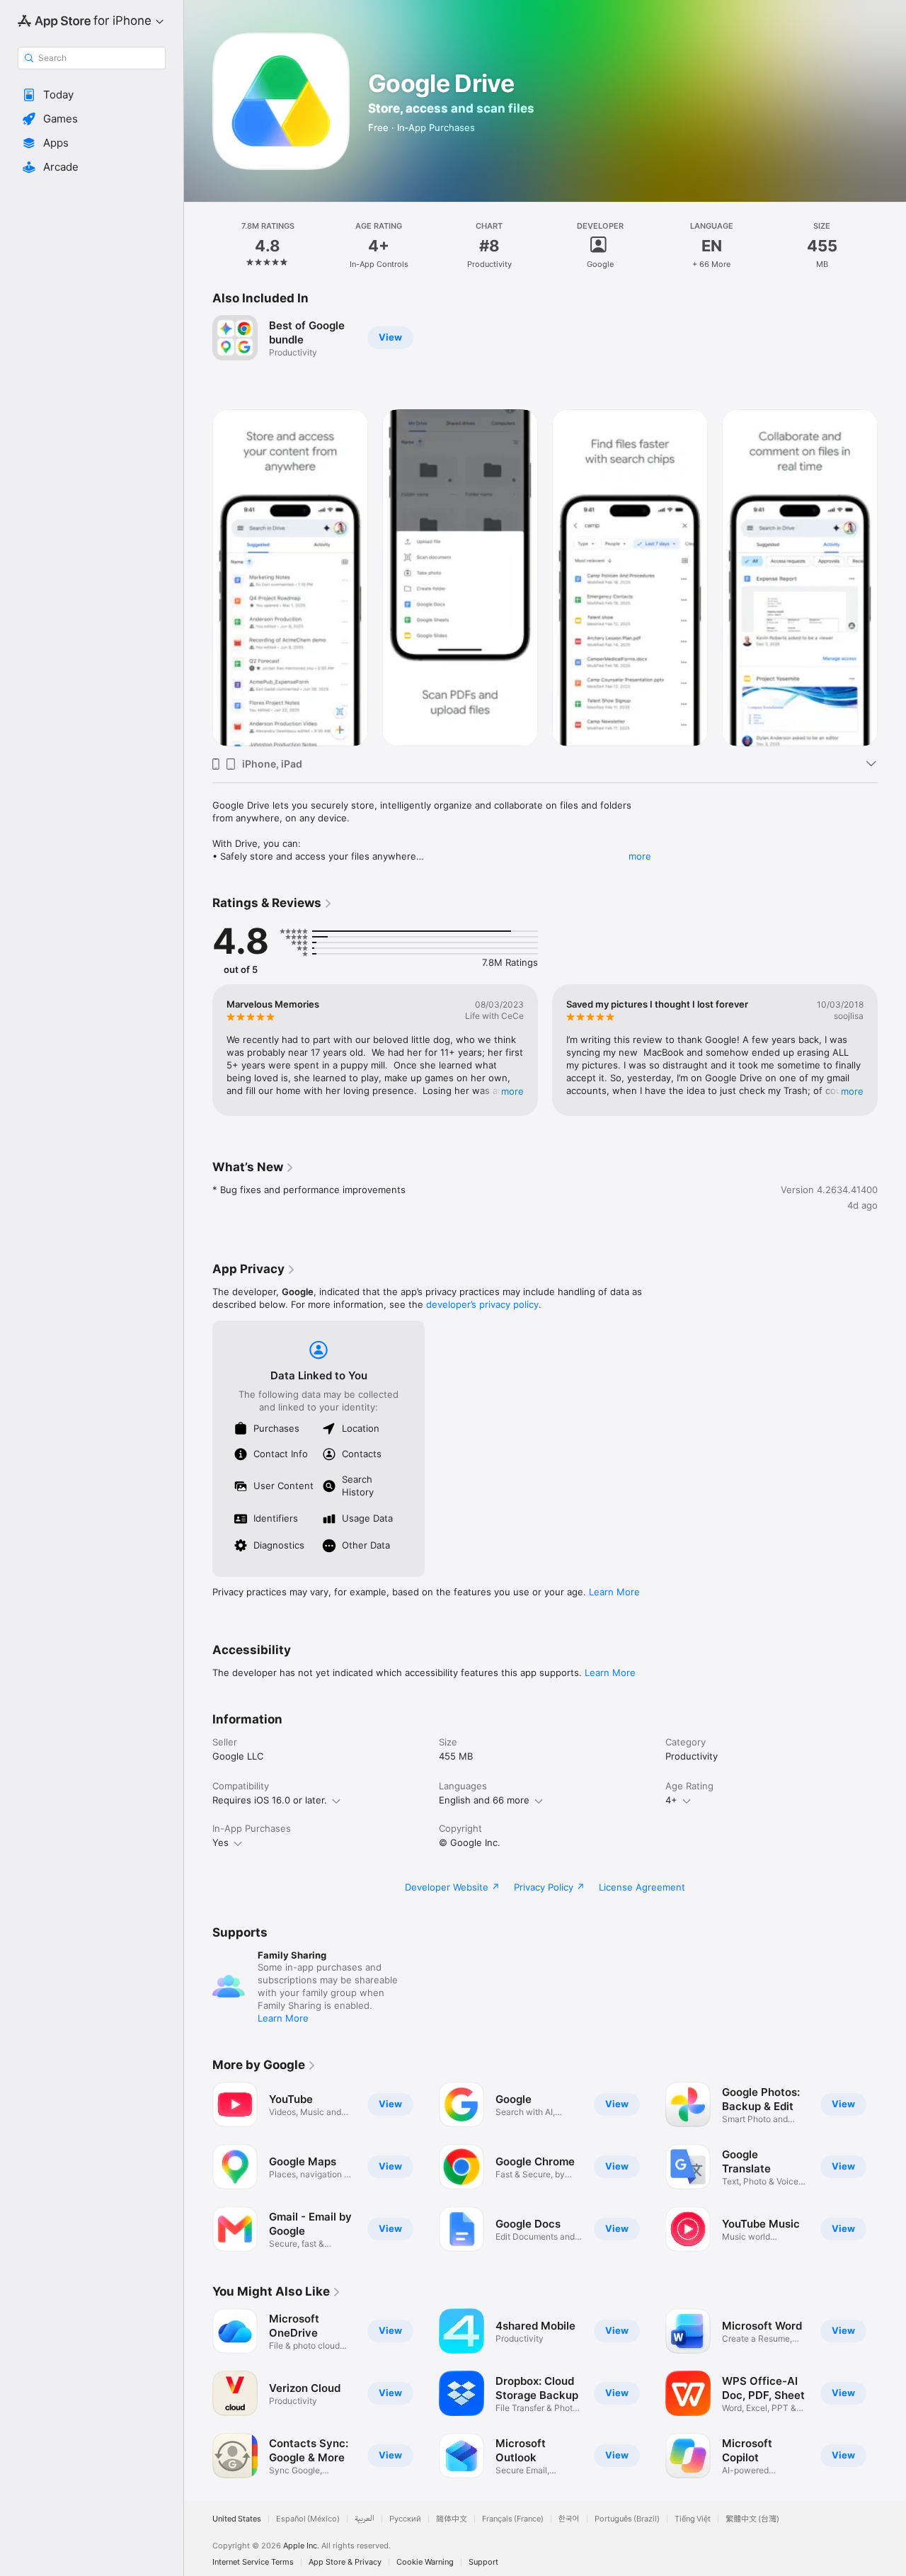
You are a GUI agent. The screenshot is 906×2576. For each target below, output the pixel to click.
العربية (365, 2519)
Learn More (614, 1592)
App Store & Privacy (345, 2562)
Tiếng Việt (693, 2519)
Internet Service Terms (253, 2562)
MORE (512, 1091)
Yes (220, 1842)
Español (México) (308, 2519)
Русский (405, 2519)
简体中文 (452, 2519)
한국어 (569, 2519)
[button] (92, 95)
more (640, 856)
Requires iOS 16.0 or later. (270, 1800)
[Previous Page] (198, 578)
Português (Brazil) (627, 2519)
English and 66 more (484, 1800)
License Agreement (642, 1887)
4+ (671, 1800)
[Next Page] (892, 578)
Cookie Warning (425, 2562)
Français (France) (513, 2519)
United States (237, 2519)
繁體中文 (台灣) (752, 2519)
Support (483, 2562)
